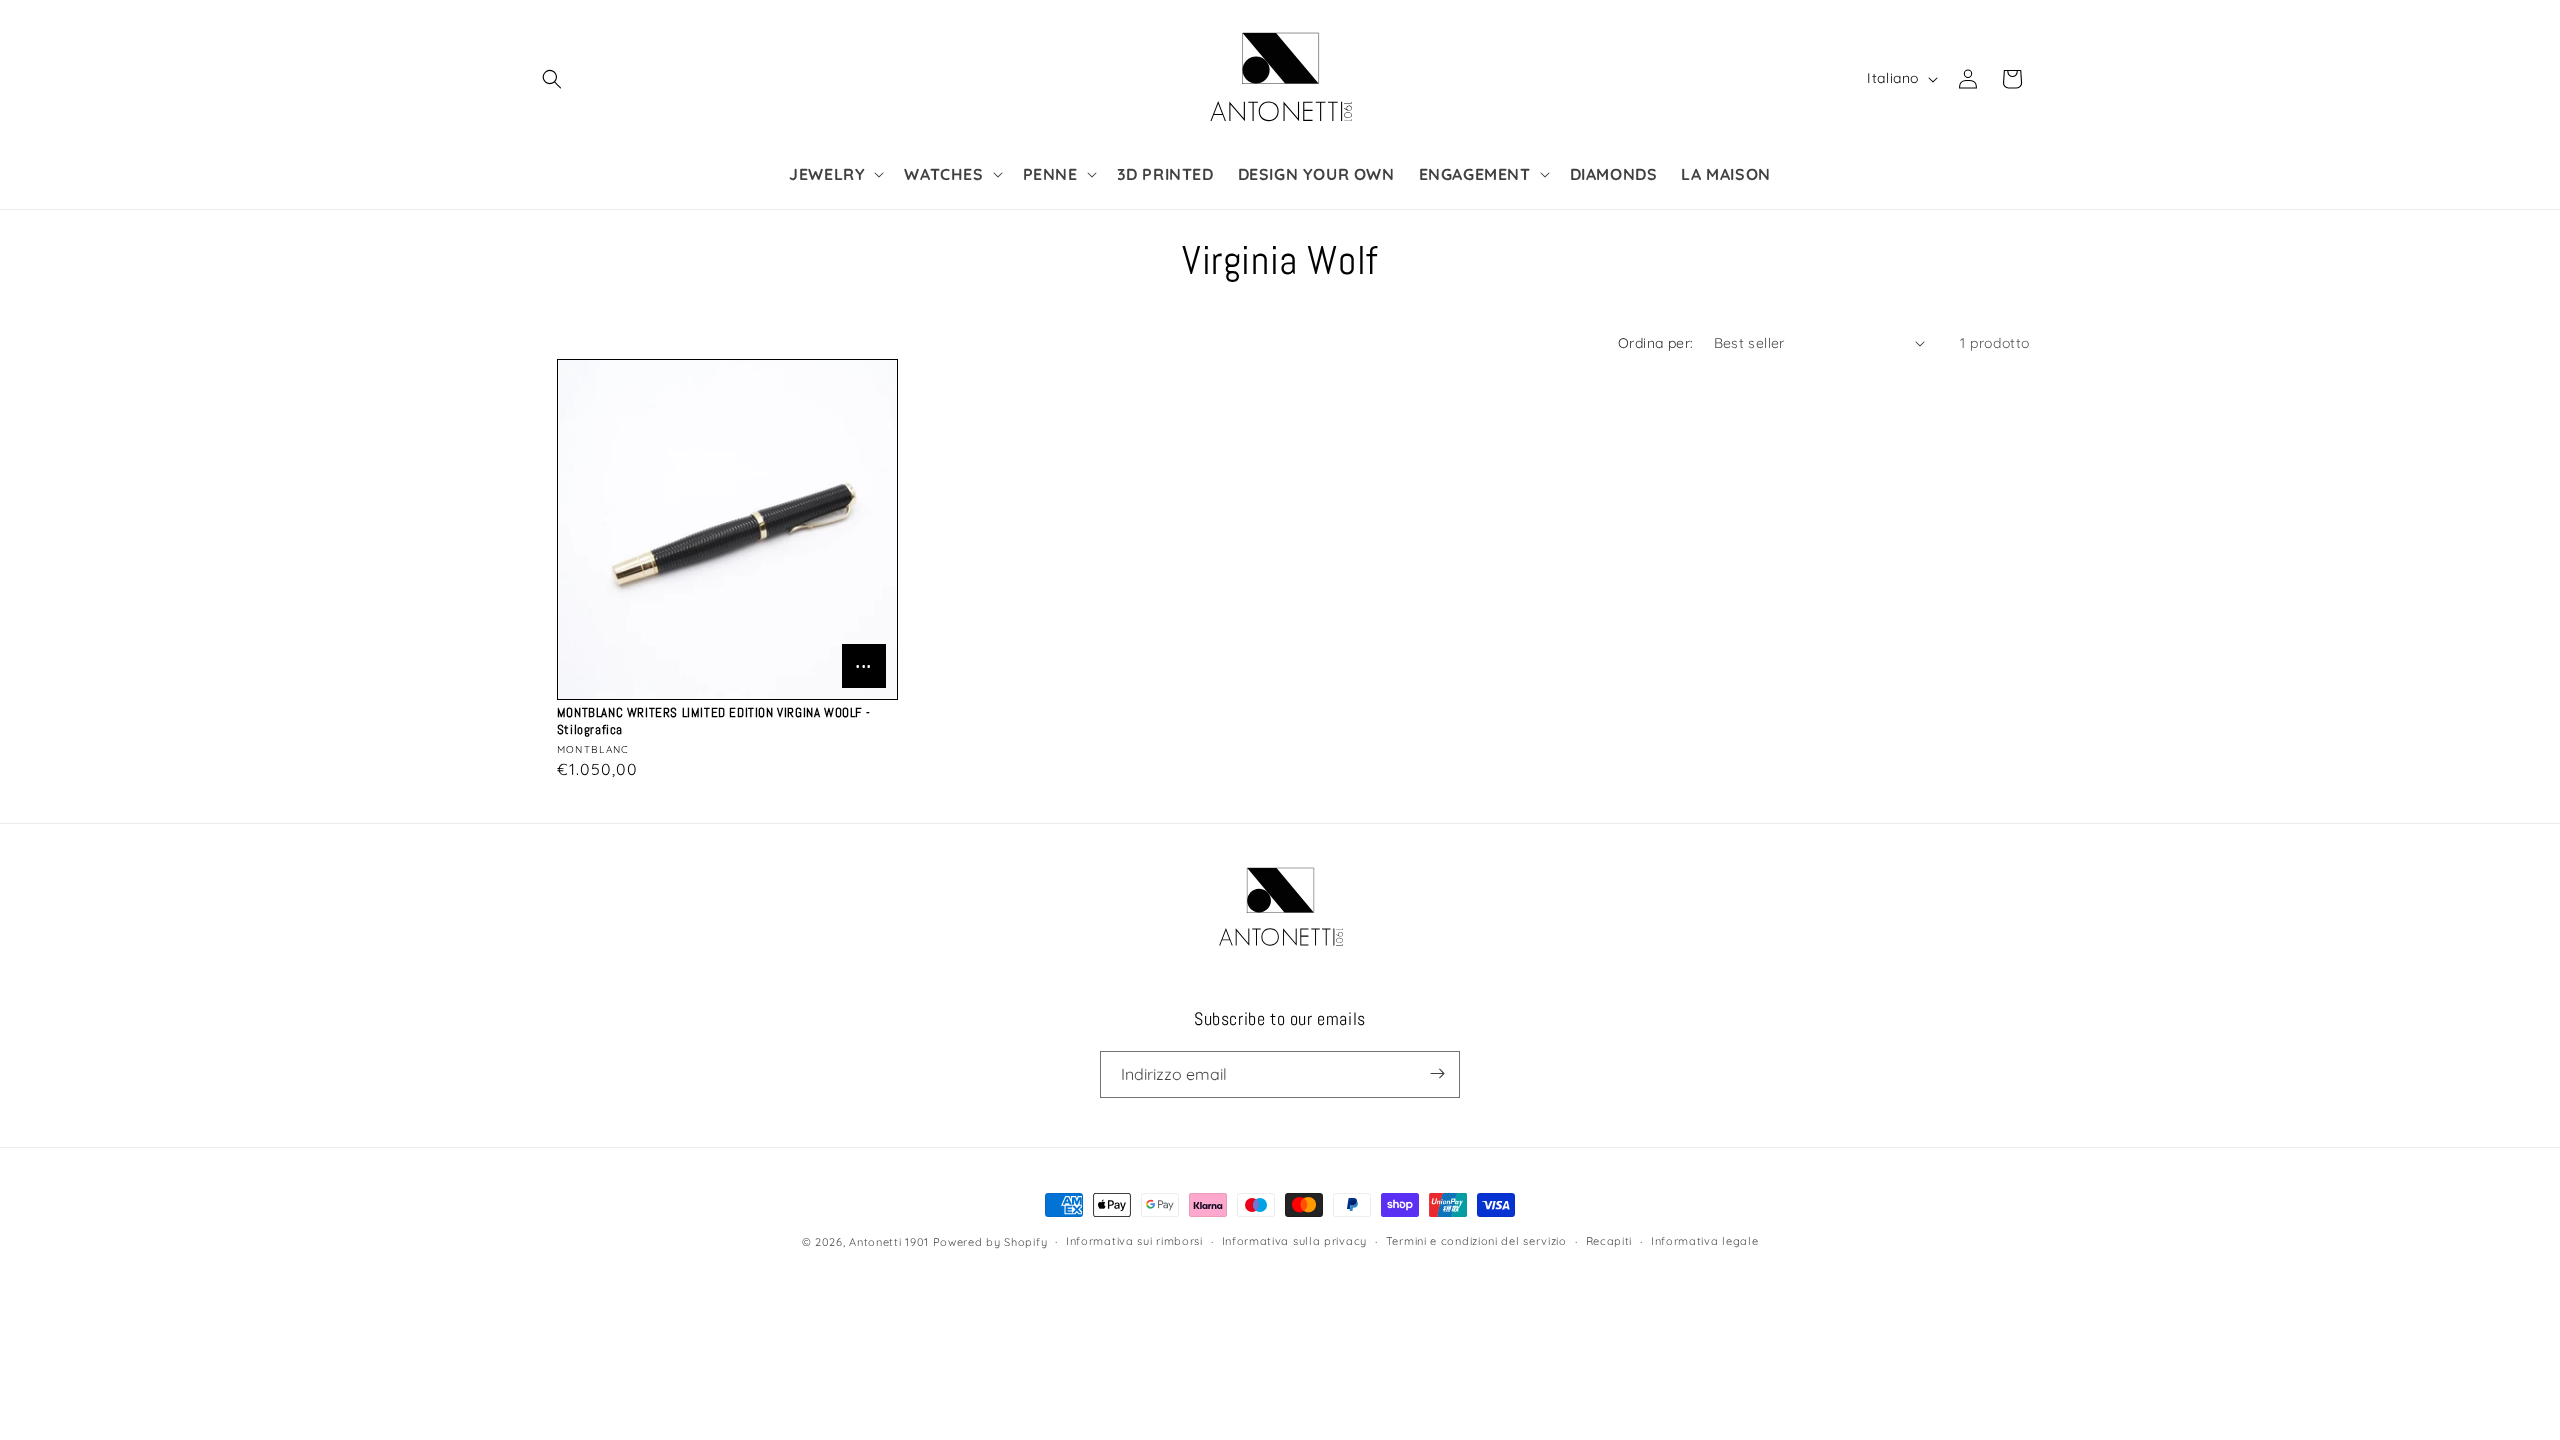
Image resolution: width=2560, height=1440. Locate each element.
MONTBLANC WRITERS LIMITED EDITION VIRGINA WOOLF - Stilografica (713, 721)
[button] (552, 79)
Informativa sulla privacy (1295, 1242)
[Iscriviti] (1437, 1073)
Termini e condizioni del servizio (1476, 1242)
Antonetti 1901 (889, 1242)
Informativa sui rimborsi (1134, 1242)
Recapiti (1609, 1242)
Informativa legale (1705, 1242)
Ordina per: (1655, 343)
